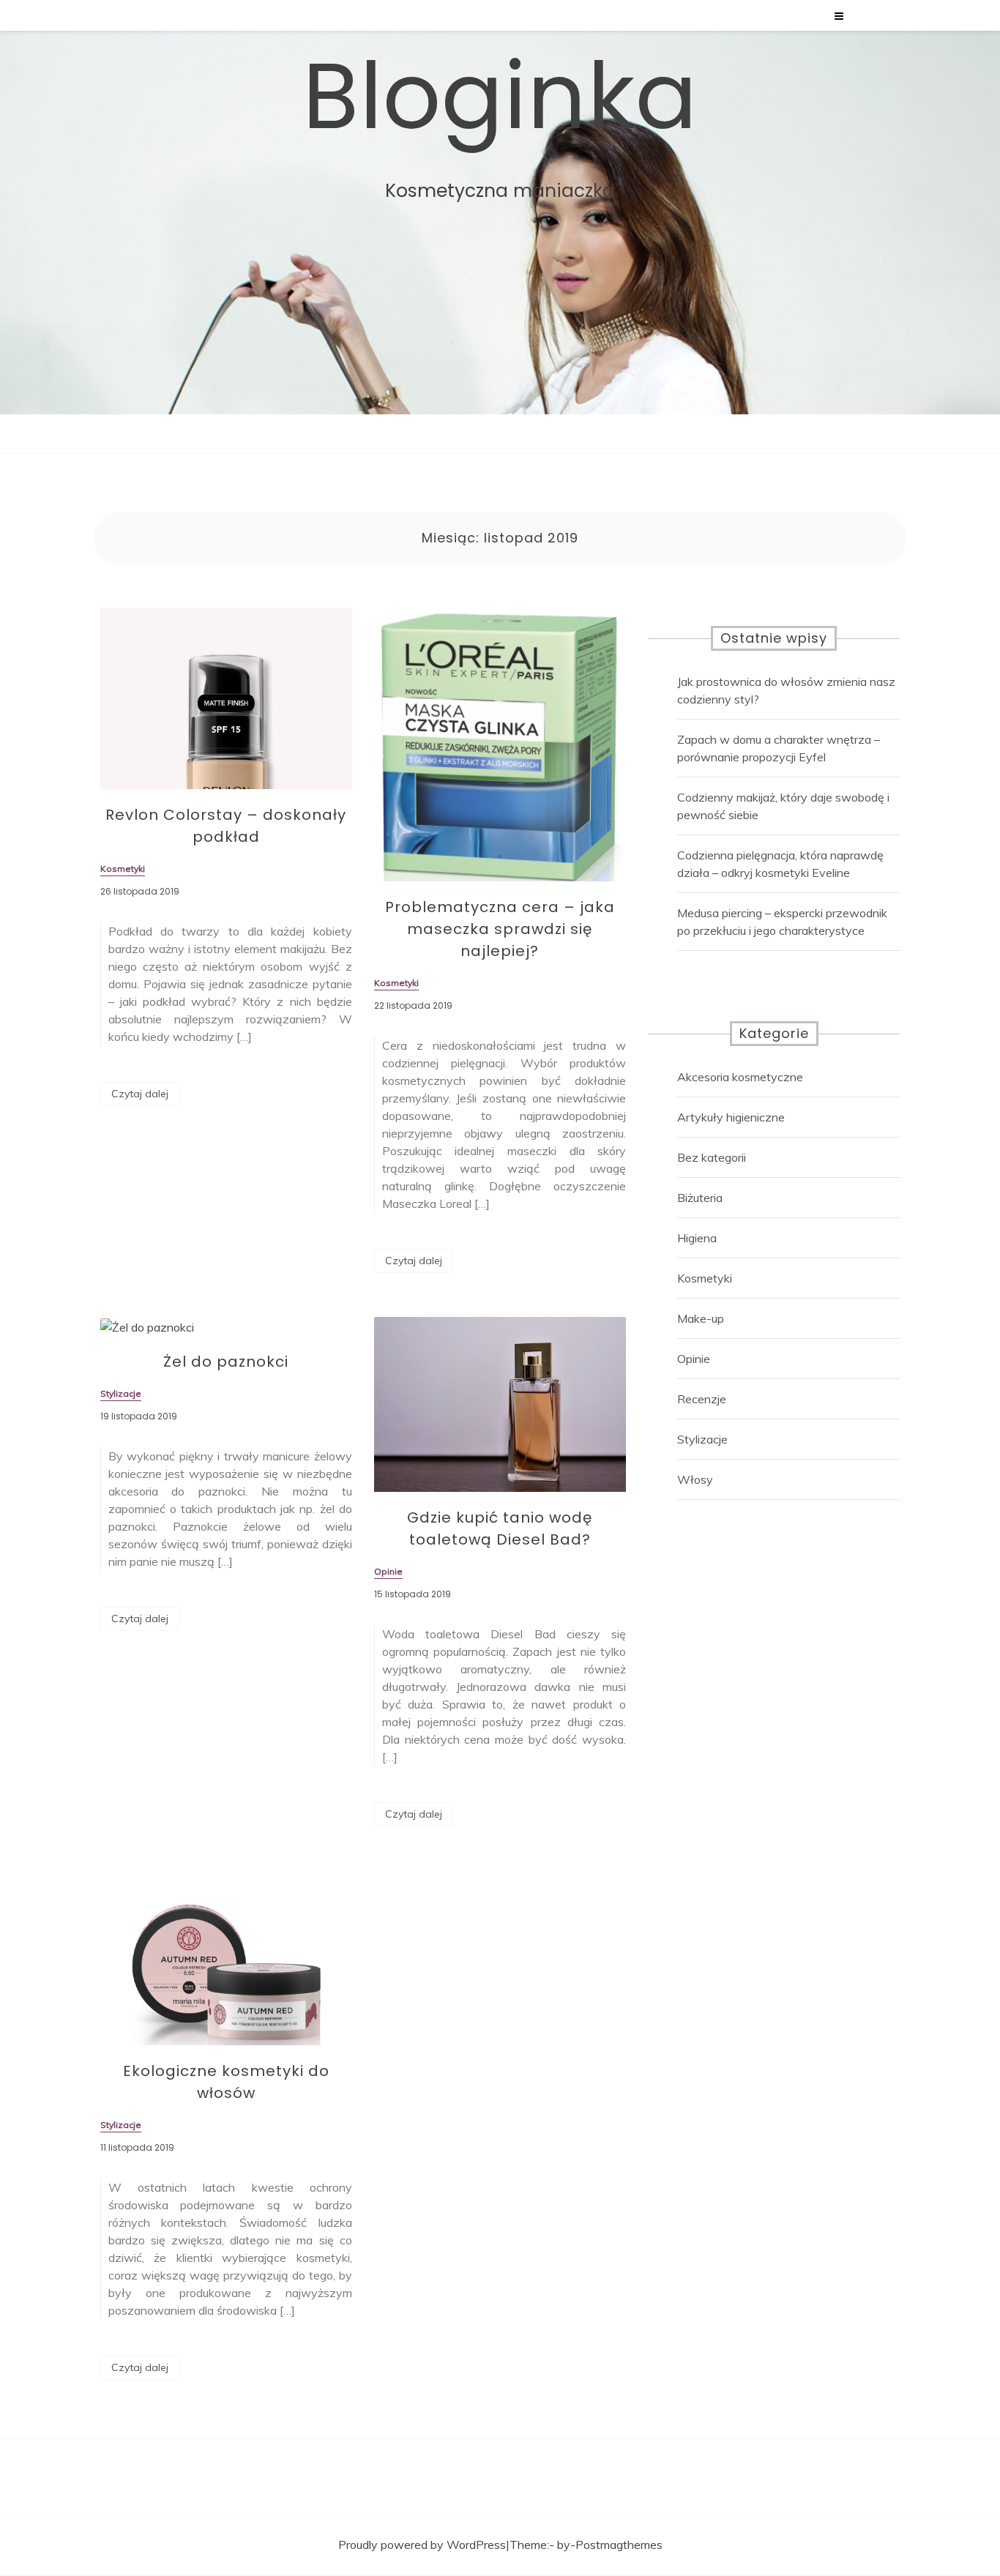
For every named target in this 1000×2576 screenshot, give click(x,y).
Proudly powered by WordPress (422, 2545)
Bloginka (500, 97)
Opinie (694, 1359)
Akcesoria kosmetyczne (740, 1077)
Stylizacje (702, 1439)
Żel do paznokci (226, 1362)
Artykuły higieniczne (731, 1117)
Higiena (697, 1238)
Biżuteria (700, 1198)
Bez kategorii (712, 1157)
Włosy (695, 1479)
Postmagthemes (619, 2545)
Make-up (701, 1318)
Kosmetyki (705, 1278)
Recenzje (702, 1399)
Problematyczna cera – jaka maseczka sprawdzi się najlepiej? (500, 929)
